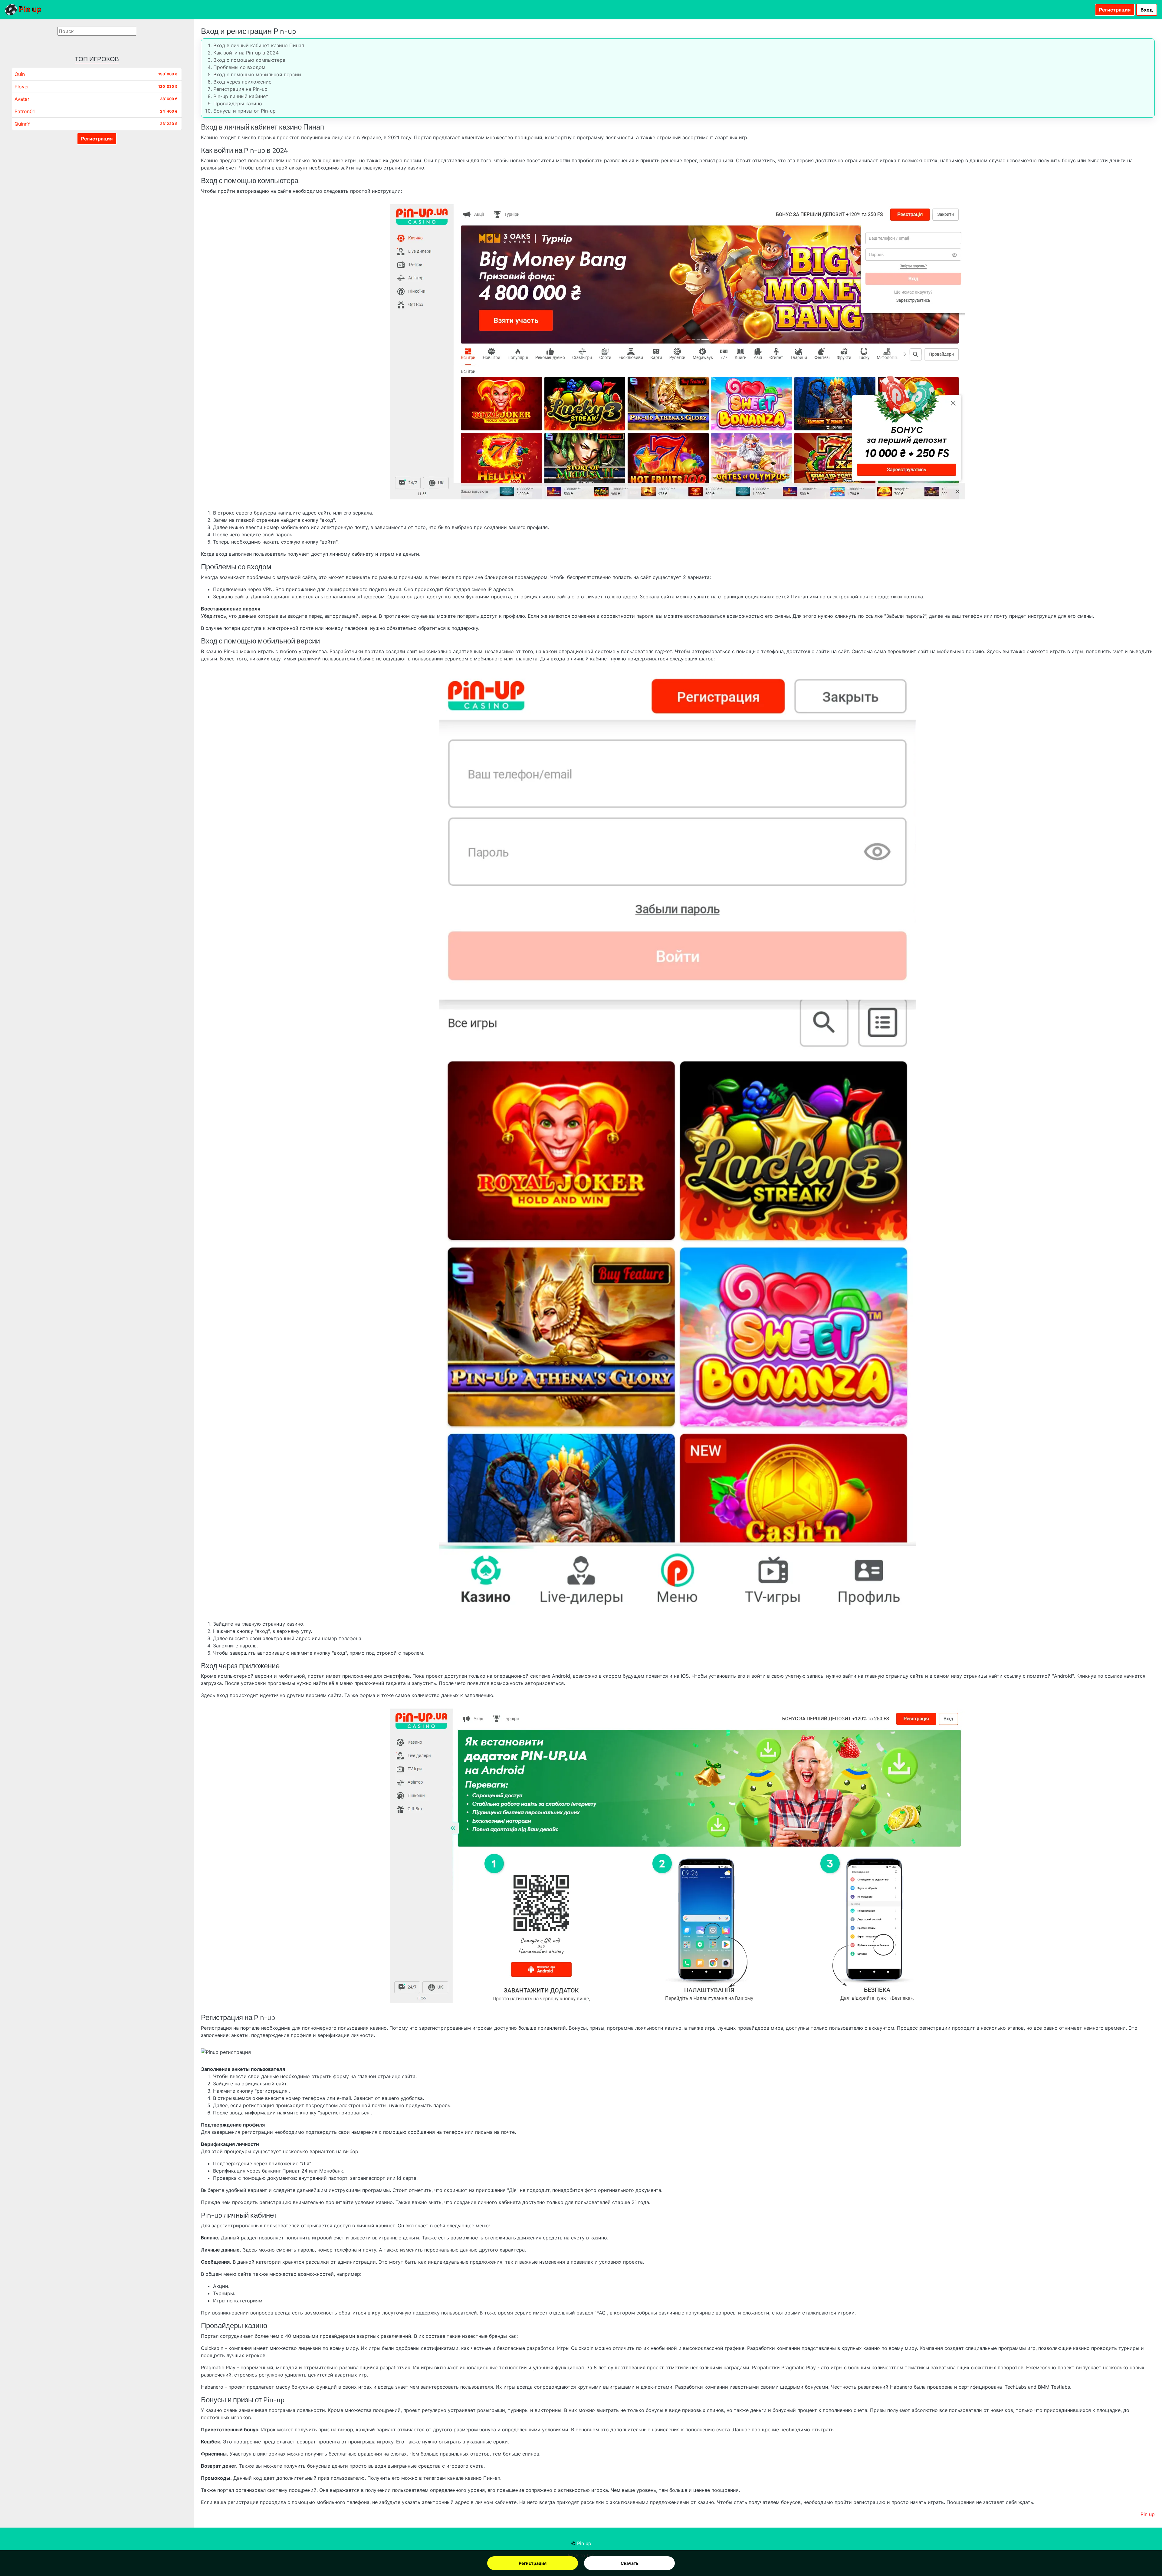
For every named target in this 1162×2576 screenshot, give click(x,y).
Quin (20, 74)
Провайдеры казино (238, 104)
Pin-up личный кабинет (241, 96)
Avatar (22, 99)
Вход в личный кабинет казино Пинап (259, 45)
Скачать (630, 2563)
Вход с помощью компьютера (249, 60)
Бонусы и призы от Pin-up (245, 111)
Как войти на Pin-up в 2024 (246, 53)
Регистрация (533, 2563)
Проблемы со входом (239, 67)
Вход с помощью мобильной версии (257, 74)
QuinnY (23, 124)
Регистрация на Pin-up (240, 89)
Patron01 (25, 111)
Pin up (29, 9)
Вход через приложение (242, 82)
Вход (1147, 10)
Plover (22, 87)
